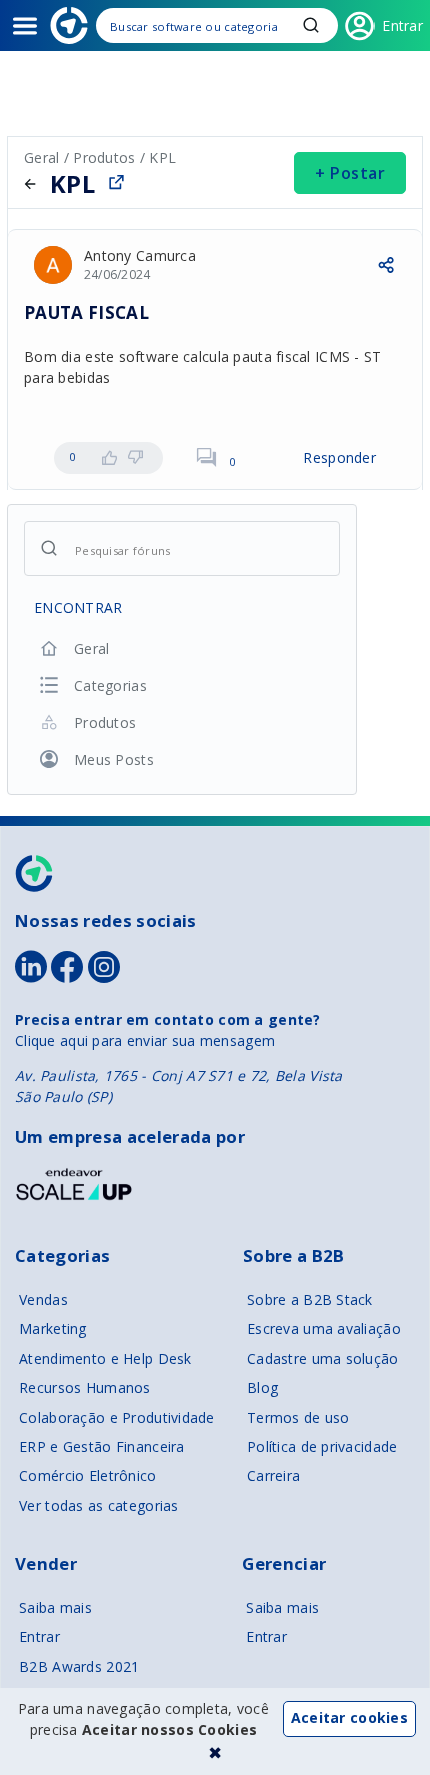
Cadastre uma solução (323, 1358)
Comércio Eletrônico (87, 1475)
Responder (339, 457)
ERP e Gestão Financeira (101, 1446)
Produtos (104, 157)
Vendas (43, 1299)
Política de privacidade (322, 1446)
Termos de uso (298, 1417)
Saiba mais (55, 1607)
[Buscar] (217, 25)
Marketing (53, 1328)
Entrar (39, 1636)
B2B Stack (35, 873)
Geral (44, 157)
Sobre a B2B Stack (310, 1299)
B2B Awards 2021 (79, 1666)
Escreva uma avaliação (324, 1328)
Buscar (311, 25)
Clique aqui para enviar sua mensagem (145, 1040)
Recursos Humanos (84, 1387)
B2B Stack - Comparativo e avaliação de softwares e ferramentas (69, 25)
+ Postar (350, 173)
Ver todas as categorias (98, 1505)
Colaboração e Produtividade (117, 1417)
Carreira (273, 1475)
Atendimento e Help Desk (105, 1358)
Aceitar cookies (349, 1717)
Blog (262, 1387)
